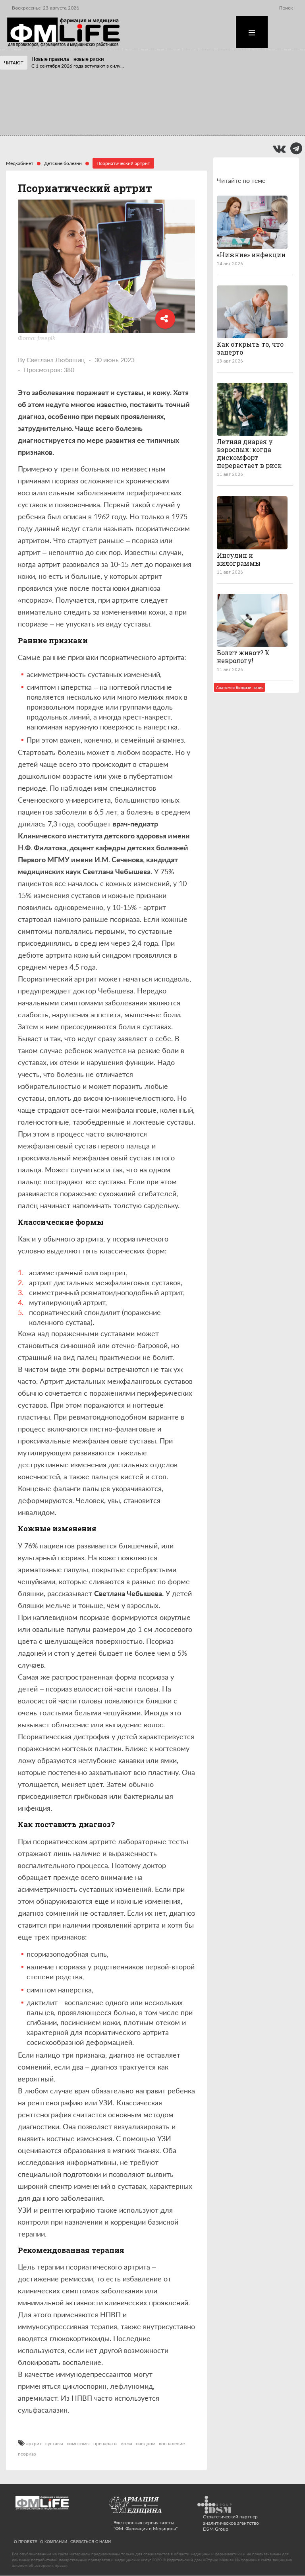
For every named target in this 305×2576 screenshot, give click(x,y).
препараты (105, 2444)
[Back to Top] (285, 2542)
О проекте (26, 2541)
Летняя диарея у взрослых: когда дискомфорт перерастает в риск (249, 453)
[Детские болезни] (252, 222)
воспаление (172, 2444)
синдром (146, 2444)
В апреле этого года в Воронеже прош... (76, 89)
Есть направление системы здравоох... (74, 127)
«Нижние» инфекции (251, 255)
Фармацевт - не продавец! (63, 120)
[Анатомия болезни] (252, 523)
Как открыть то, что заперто (250, 348)
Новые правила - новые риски (68, 59)
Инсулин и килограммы (239, 559)
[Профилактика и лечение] (252, 409)
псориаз (27, 2454)
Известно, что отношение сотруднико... (75, 108)
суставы (54, 2444)
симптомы (78, 2444)
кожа (127, 2444)
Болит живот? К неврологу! (243, 657)
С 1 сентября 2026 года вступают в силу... (78, 66)
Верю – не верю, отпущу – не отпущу (75, 101)
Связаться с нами (91, 2541)
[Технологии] (252, 312)
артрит (34, 2444)
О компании (54, 2541)
